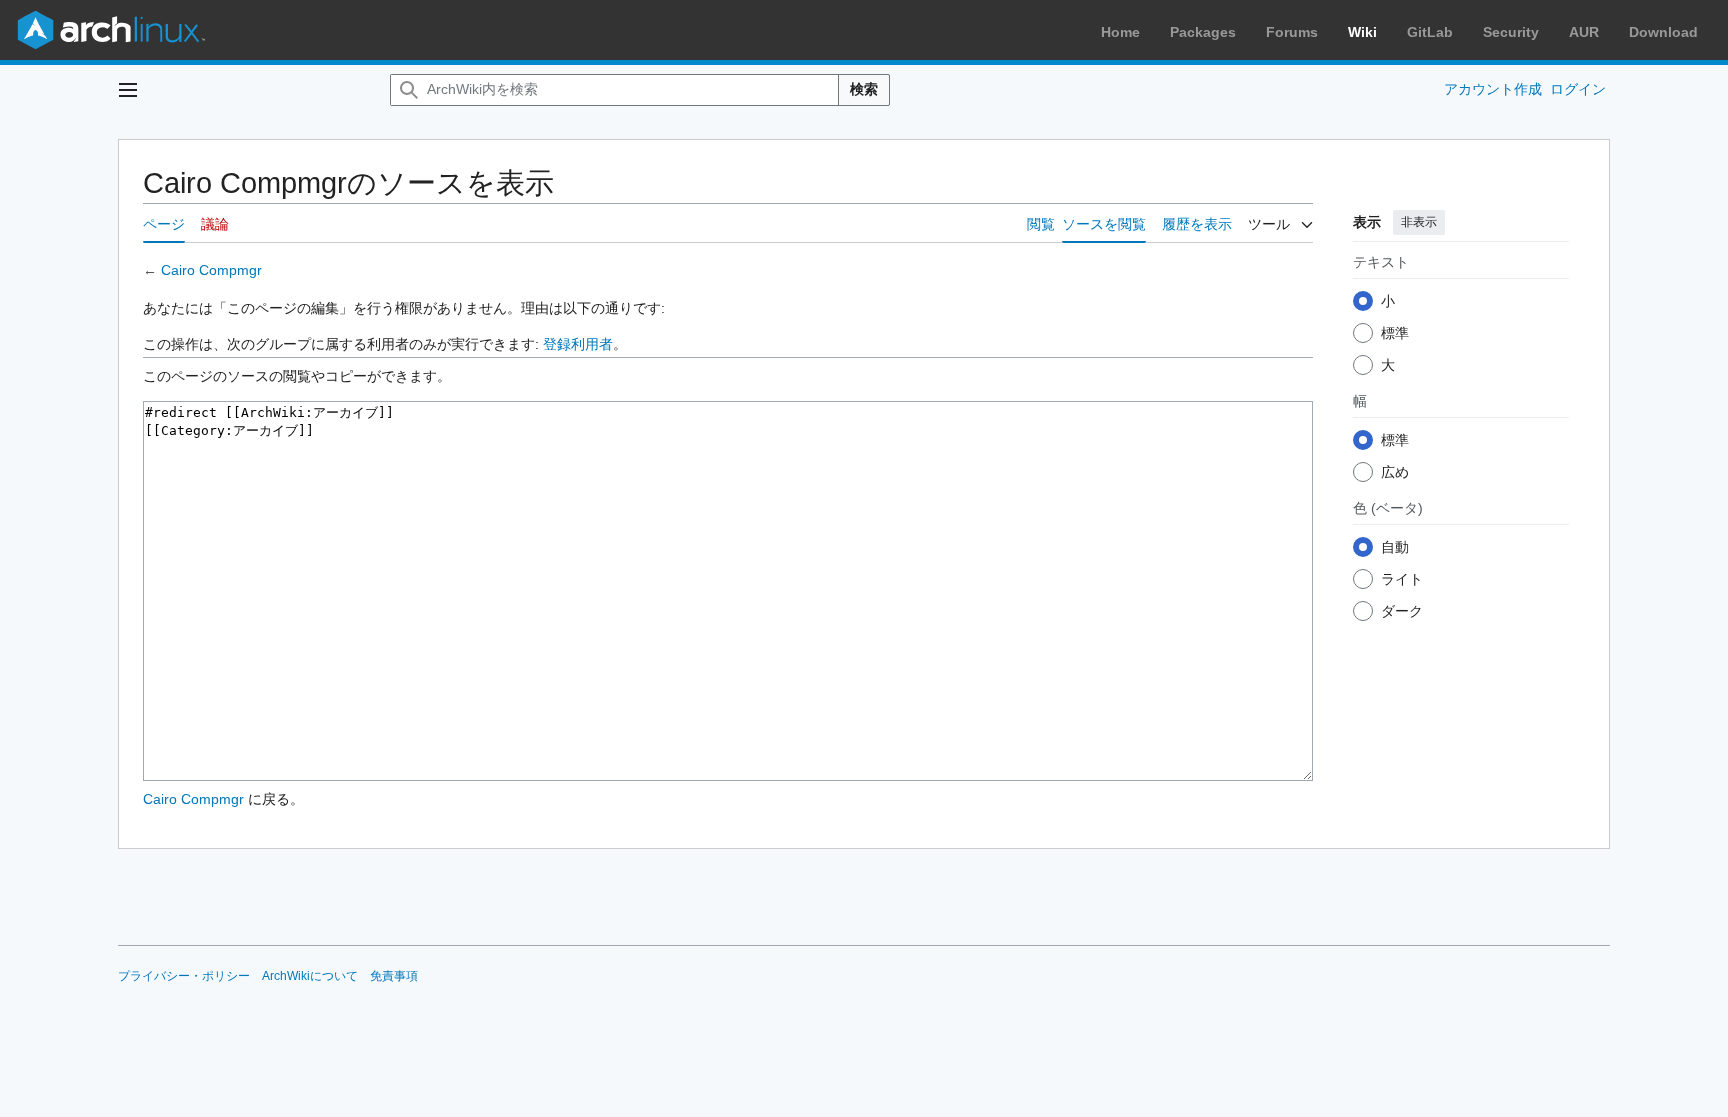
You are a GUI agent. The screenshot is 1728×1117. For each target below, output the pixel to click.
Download (1663, 32)
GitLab (1430, 32)
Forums (1292, 32)
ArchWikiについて (310, 976)
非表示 (1419, 222)
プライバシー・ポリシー (184, 976)
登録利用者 (578, 344)
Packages (1203, 32)
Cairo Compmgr (211, 270)
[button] (128, 90)
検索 (864, 89)
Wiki (1362, 32)
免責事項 (394, 976)
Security (1511, 32)
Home (1120, 32)
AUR (1584, 32)
